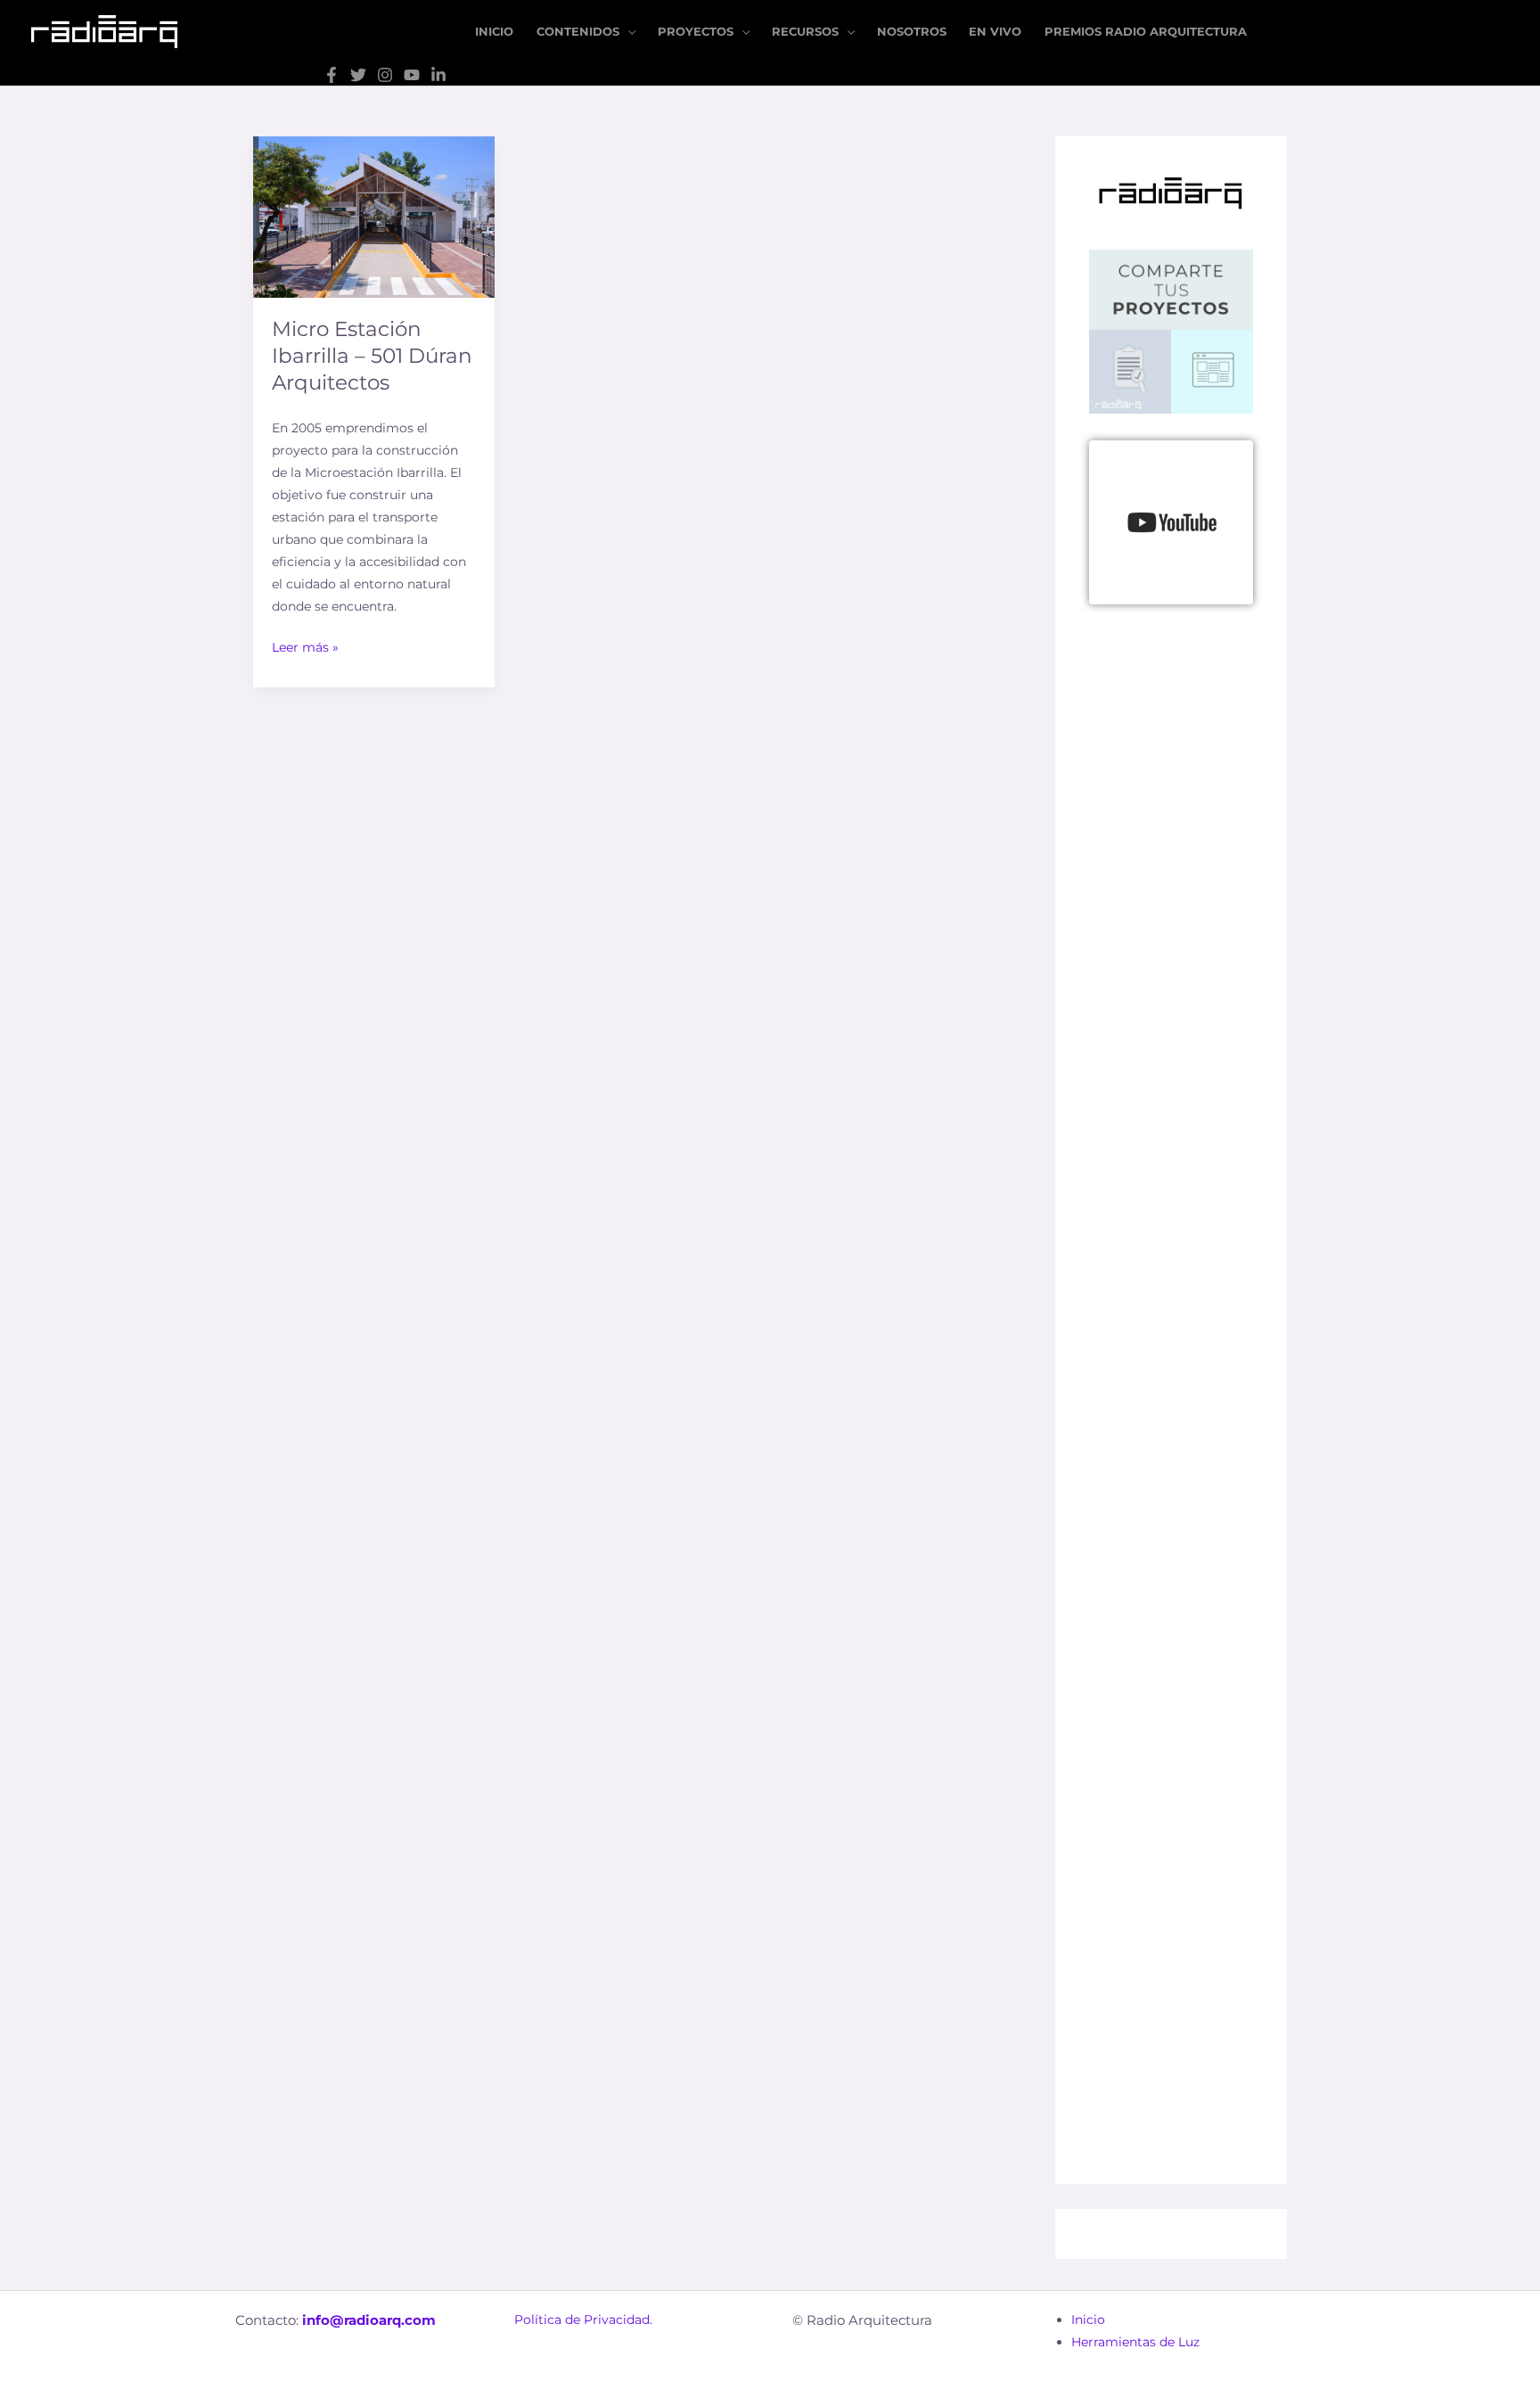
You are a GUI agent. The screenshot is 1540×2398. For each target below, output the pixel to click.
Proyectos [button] (696, 32)
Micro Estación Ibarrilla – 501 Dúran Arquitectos (372, 356)
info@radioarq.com (369, 2320)
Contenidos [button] (578, 32)
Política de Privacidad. (583, 2320)
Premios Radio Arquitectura (1146, 32)
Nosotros (912, 32)
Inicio (494, 32)
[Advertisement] (1171, 1119)
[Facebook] (332, 75)
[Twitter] (358, 75)
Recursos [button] (805, 32)
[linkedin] (438, 75)
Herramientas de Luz (1135, 2342)
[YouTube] (412, 75)
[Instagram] (385, 75)
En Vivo (995, 32)
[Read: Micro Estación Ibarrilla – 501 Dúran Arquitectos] (374, 216)
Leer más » (305, 646)
